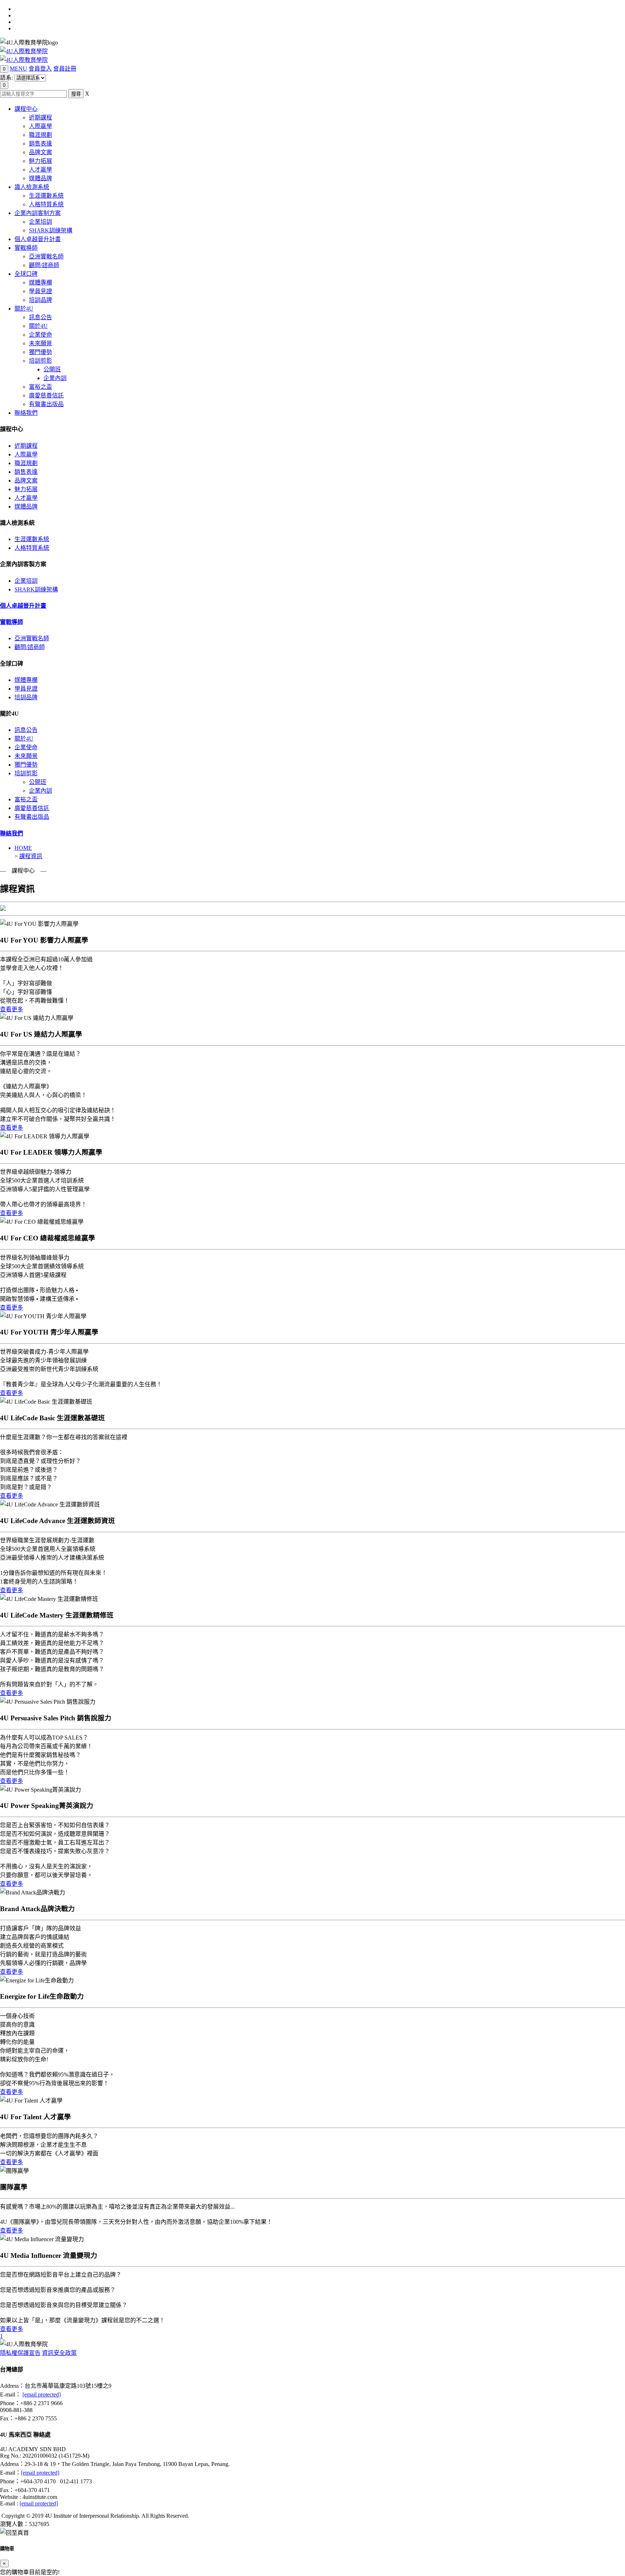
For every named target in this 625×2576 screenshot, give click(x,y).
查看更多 (12, 1009)
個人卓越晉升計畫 (38, 239)
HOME (23, 848)
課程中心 (26, 109)
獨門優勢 (41, 352)
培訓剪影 (41, 361)
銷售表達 (41, 144)
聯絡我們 (26, 413)
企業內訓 (55, 378)
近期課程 (41, 117)
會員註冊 (65, 69)
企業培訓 (41, 222)
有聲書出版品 (46, 404)
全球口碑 (26, 274)
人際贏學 (41, 126)
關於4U (24, 309)
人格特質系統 (46, 204)
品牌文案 (41, 152)
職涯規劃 (41, 135)
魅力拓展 (41, 161)
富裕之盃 (41, 387)
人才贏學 (41, 170)
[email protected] (42, 2394)
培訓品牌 (41, 300)
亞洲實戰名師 (46, 256)
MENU (18, 69)
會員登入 (40, 69)
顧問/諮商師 (44, 265)
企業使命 (41, 335)
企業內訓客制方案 (38, 213)
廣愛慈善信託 (46, 395)
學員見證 (41, 291)
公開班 (52, 369)
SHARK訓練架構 (51, 230)
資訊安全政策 (59, 2353)
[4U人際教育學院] (24, 51)
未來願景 (41, 343)
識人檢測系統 (32, 187)
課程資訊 (31, 856)
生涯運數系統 (46, 196)
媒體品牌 (41, 178)
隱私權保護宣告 (20, 2353)
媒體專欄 (41, 283)
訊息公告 (41, 317)
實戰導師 (26, 248)
